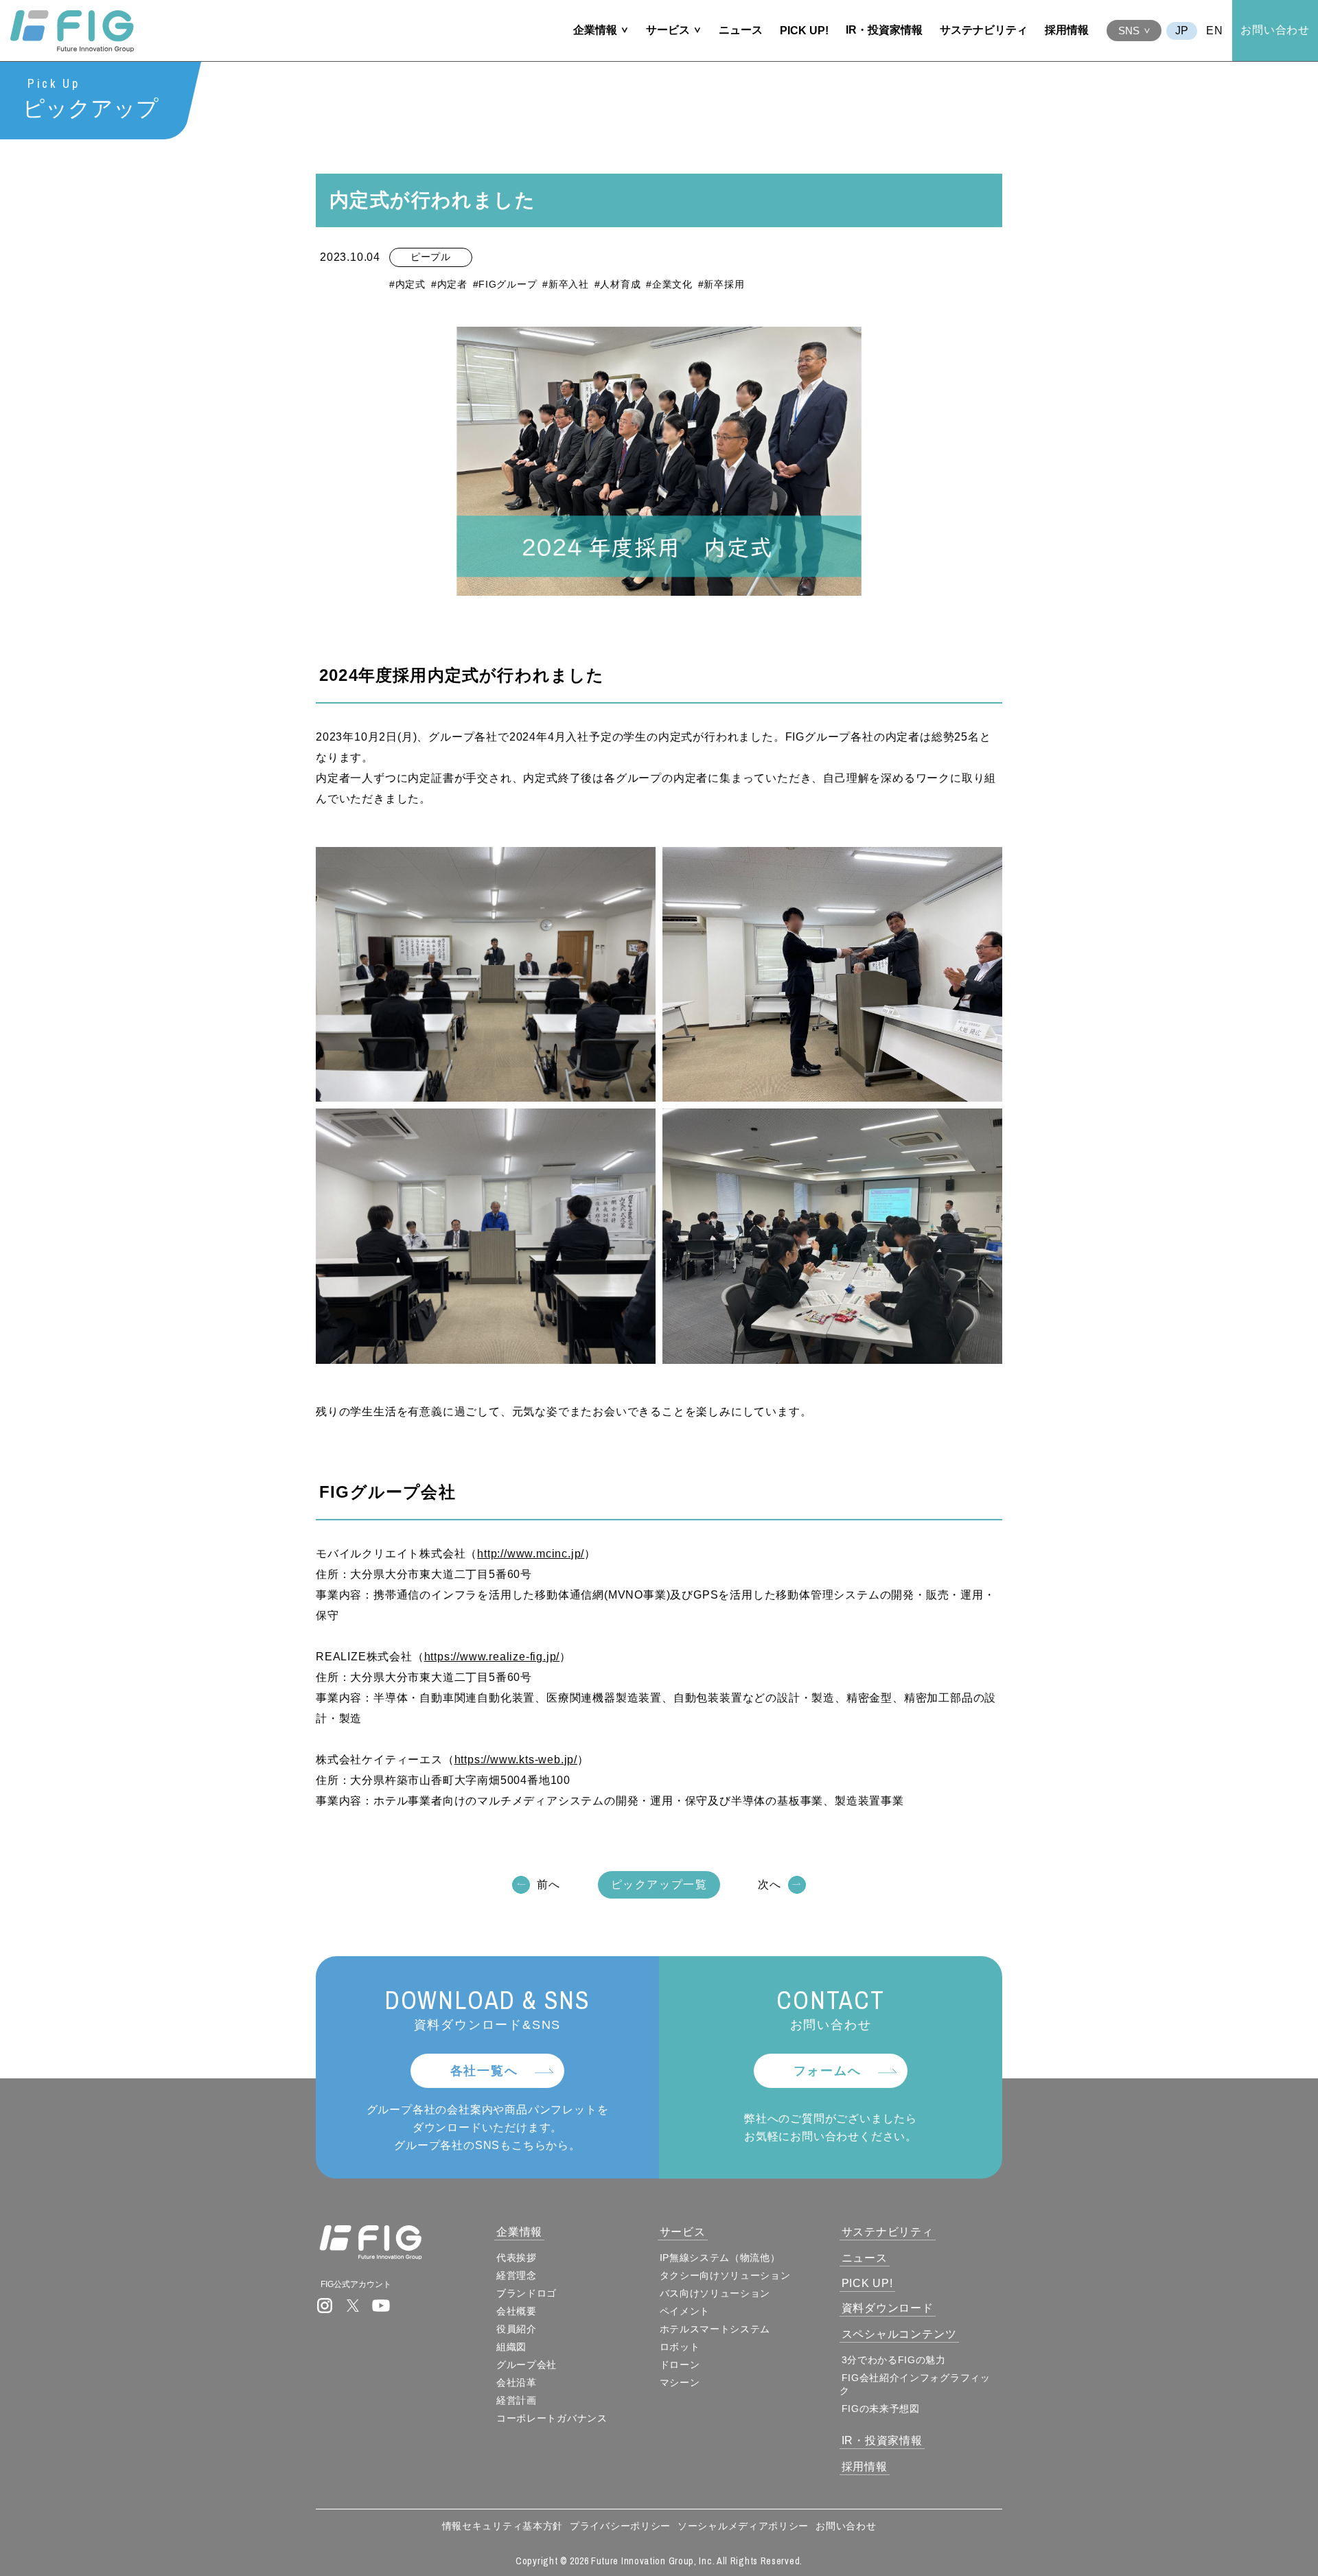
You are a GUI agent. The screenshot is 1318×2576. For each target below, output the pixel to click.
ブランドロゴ (527, 2293)
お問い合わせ (1275, 30)
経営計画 (517, 2400)
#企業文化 (669, 284)
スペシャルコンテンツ (899, 2334)
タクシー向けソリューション (725, 2275)
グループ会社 (527, 2365)
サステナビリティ (984, 30)
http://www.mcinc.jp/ (531, 1554)
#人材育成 (618, 284)
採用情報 (1067, 30)
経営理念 (517, 2275)
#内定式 (407, 284)
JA (1182, 31)
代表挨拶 (517, 2258)
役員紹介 (517, 2329)
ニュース (741, 30)
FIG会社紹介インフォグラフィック (915, 2384)
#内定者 (449, 284)
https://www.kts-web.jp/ (516, 1760)
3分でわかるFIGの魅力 (894, 2360)
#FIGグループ (505, 284)
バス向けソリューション (715, 2293)
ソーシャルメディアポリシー (743, 2526)
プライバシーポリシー (620, 2526)
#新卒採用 (721, 284)
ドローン (680, 2365)
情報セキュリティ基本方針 (502, 2526)
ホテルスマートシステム (715, 2329)
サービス (668, 30)
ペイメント (685, 2311)
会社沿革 (517, 2382)
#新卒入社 (566, 284)
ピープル (431, 257)
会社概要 (517, 2311)
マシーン (680, 2382)
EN (1215, 31)
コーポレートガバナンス (552, 2418)
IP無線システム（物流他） (720, 2258)
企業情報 (595, 30)
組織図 (511, 2347)
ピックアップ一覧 (659, 1884)
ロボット (680, 2347)
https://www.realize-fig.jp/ (492, 1657)
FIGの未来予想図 (881, 2409)
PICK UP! (804, 31)
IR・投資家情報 (884, 30)
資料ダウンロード (888, 2308)
